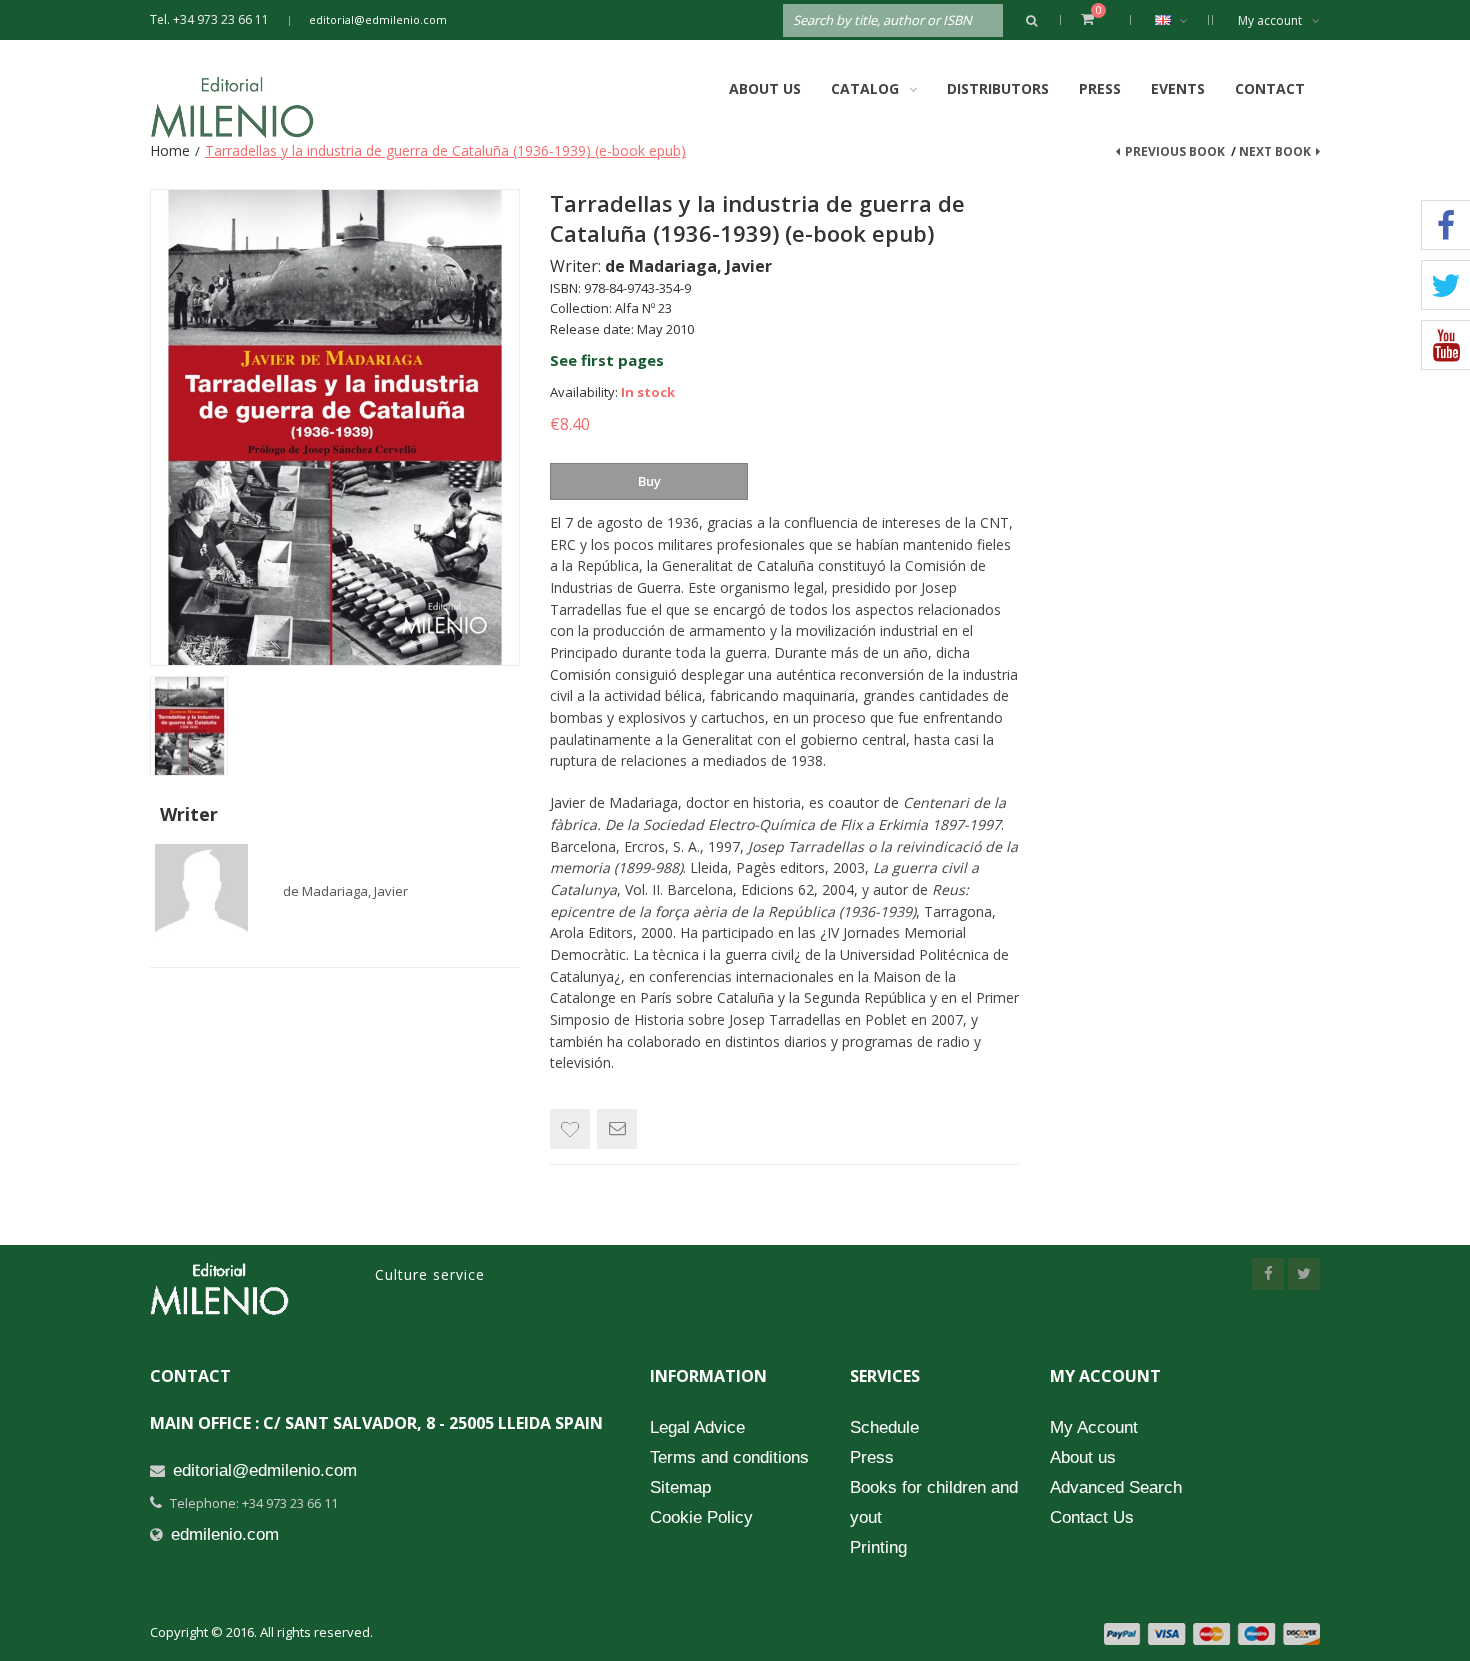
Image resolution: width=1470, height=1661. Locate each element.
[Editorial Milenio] (250, 107)
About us (1083, 1457)
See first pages (607, 360)
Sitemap (680, 1487)
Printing (878, 1547)
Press (1100, 88)
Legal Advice (697, 1427)
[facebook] (1268, 1274)
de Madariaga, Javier (345, 891)
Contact (1270, 88)
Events (1178, 88)
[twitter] (1304, 1274)
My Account (1094, 1427)
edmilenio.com (225, 1534)
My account (1270, 20)
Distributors (998, 88)
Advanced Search (1116, 1487)
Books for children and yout (934, 1502)
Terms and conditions (729, 1457)
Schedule (884, 1427)
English (1176, 20)
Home (170, 150)
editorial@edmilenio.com (378, 19)
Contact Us (1092, 1517)
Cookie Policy (701, 1517)
